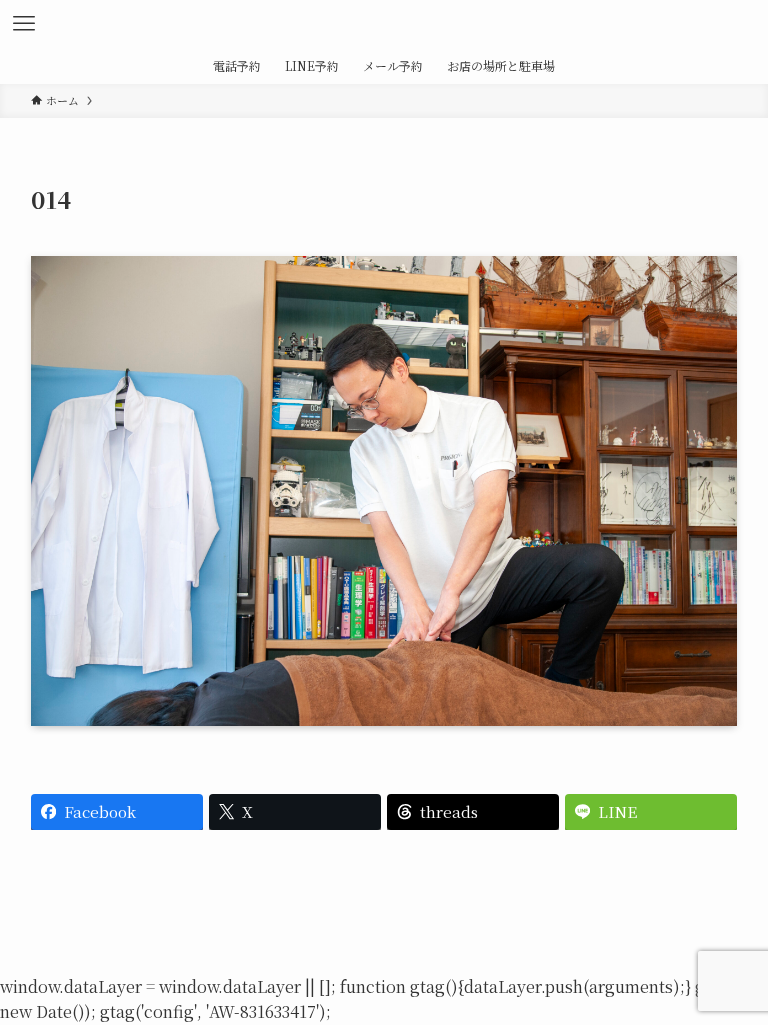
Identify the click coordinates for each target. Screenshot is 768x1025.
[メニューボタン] (24, 24)
